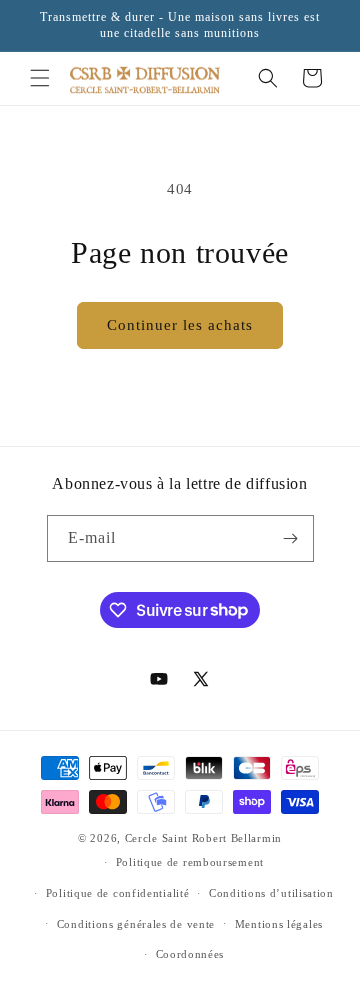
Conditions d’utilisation (271, 893)
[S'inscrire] (291, 538)
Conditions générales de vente (136, 924)
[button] (40, 78)
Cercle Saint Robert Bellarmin (203, 838)
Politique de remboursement (190, 862)
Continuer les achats (180, 325)
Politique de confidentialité (118, 893)
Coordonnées (190, 954)
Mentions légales (279, 924)
